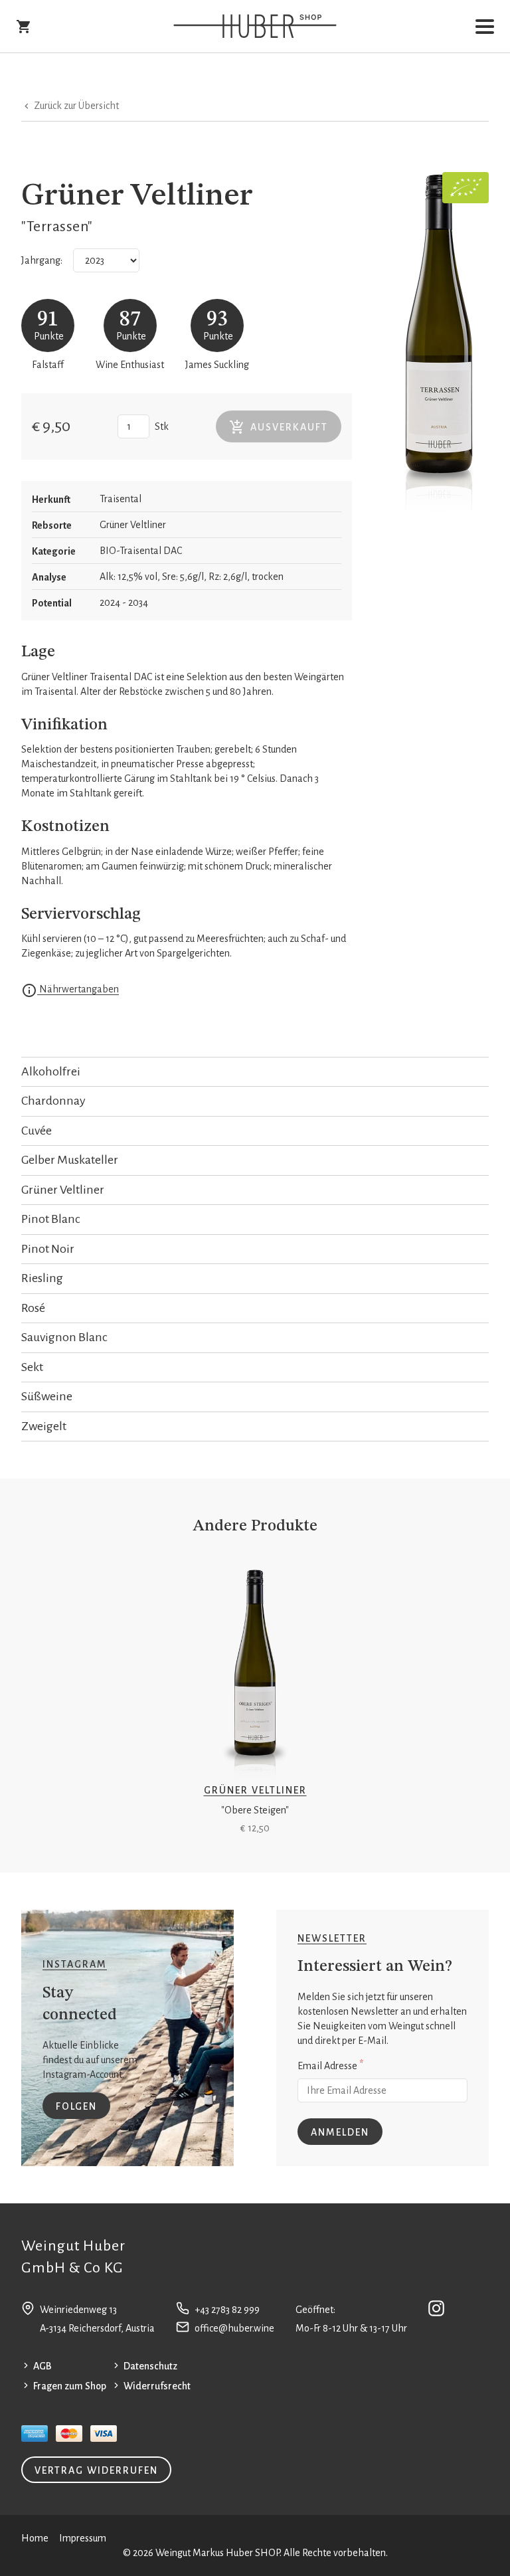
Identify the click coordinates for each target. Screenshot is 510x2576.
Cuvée (37, 1131)
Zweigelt (44, 1426)
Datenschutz (150, 2366)
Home (35, 2538)
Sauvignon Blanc (64, 1337)
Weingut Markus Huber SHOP (217, 2553)
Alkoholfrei (51, 1071)
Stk (162, 426)
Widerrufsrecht (157, 2386)
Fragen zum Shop (70, 2386)
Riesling (42, 1278)
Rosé (33, 1308)
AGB (42, 2366)
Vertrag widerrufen (96, 2470)
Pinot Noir (48, 1249)
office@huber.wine (234, 2328)
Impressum (83, 2538)
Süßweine (47, 1396)
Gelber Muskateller (70, 1160)
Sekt (32, 1367)
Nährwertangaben (78, 989)
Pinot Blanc (51, 1219)
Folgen (76, 2106)
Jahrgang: (42, 260)
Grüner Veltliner (63, 1190)
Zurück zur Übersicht (75, 106)
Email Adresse (330, 2065)
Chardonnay (53, 1101)
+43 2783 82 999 (227, 2310)
